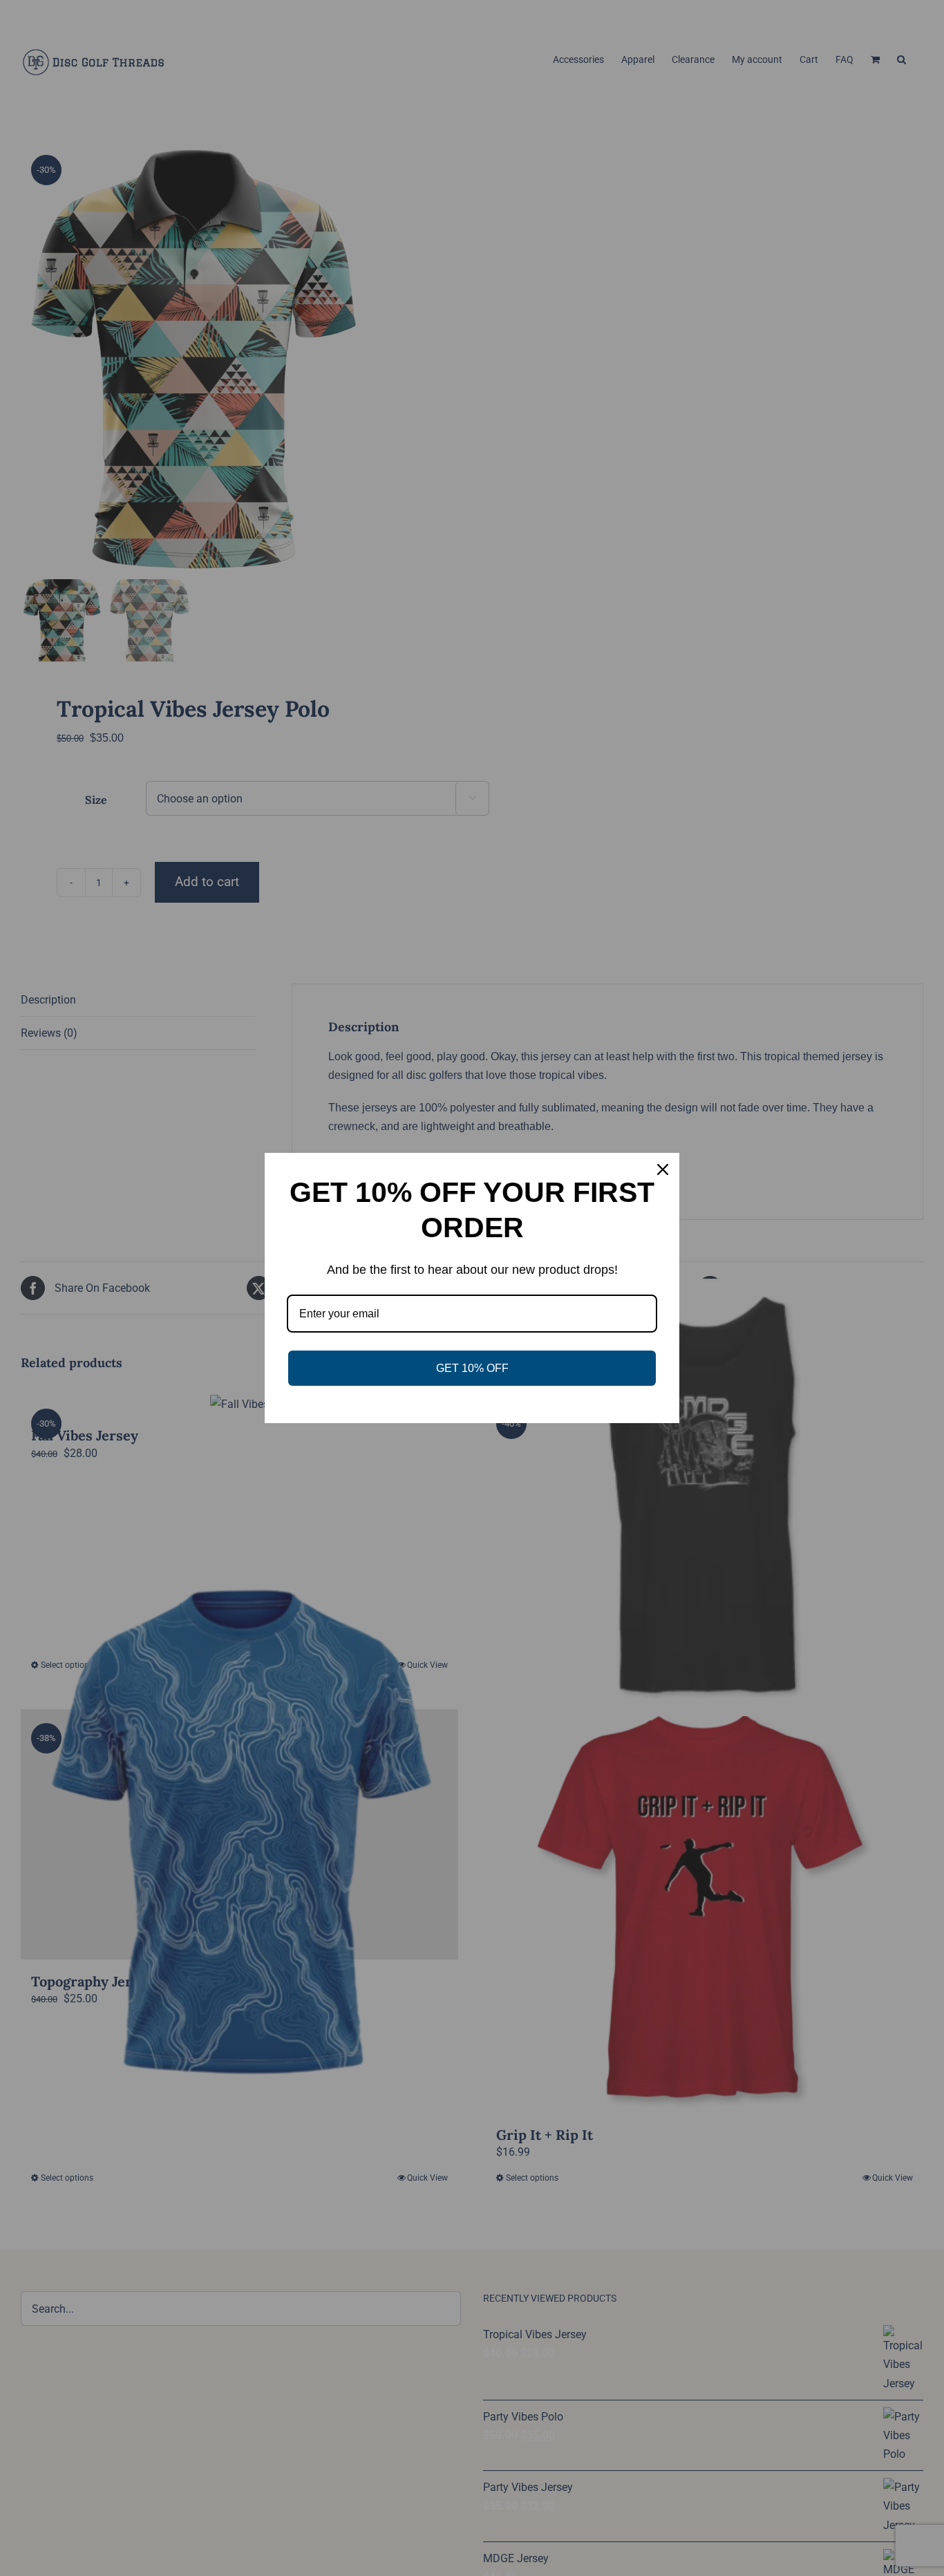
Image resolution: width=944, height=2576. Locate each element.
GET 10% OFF (472, 1368)
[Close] (663, 1169)
